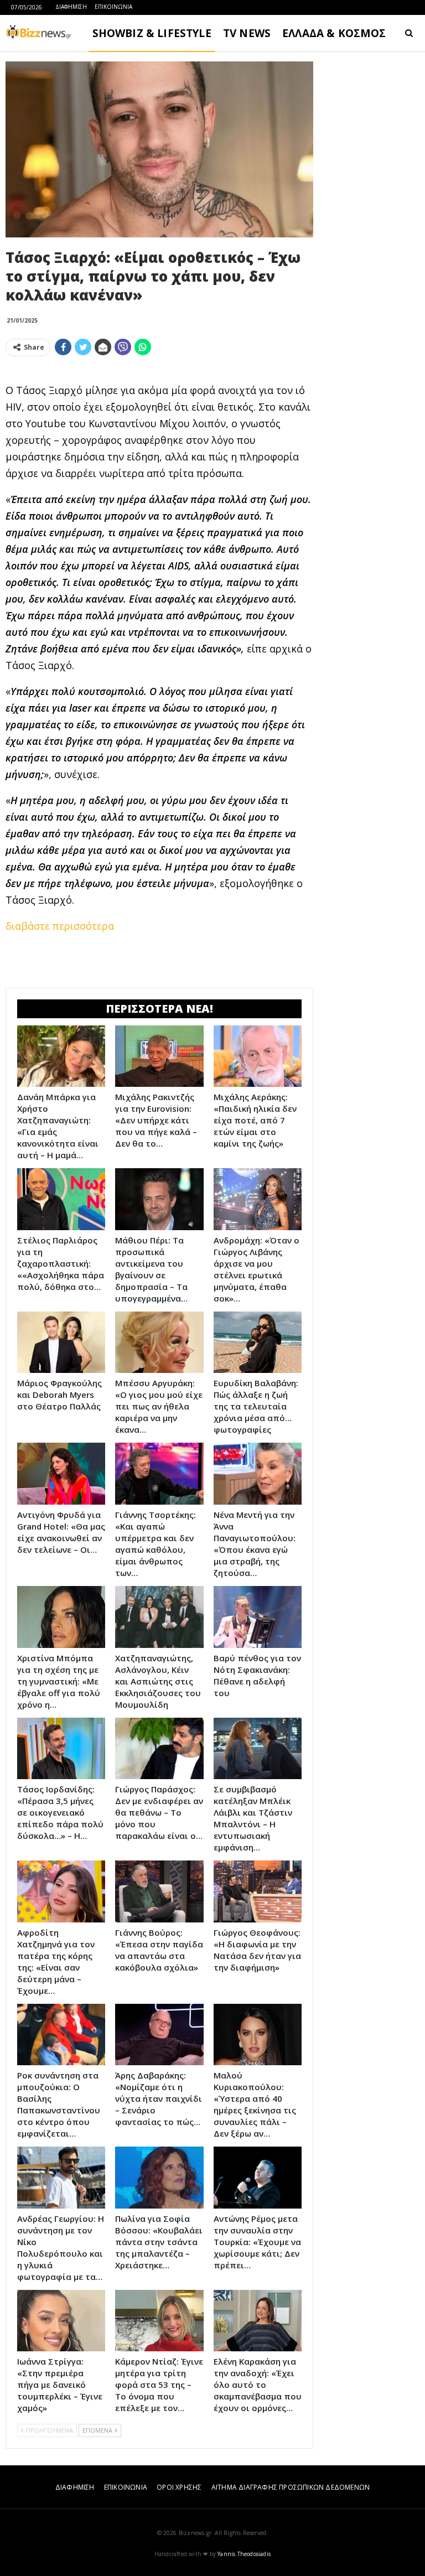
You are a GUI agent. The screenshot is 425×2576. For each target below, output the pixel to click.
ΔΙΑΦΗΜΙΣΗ (71, 7)
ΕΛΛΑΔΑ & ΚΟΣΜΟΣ (334, 33)
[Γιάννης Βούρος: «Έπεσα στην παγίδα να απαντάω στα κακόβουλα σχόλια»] (159, 1891)
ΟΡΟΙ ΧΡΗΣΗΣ (179, 2487)
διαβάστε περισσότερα (60, 926)
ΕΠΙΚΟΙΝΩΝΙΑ (113, 7)
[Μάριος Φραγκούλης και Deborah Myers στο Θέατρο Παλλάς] (61, 1343)
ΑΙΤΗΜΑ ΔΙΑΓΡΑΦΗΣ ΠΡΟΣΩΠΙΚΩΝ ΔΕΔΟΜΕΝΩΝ (291, 2487)
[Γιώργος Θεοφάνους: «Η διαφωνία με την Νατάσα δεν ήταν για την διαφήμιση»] (258, 1891)
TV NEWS (247, 33)
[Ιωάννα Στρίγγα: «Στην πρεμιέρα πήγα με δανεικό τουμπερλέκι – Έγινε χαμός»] (61, 2321)
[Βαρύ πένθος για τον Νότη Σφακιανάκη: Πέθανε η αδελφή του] (258, 1617)
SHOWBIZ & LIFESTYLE (152, 33)
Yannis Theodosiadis (244, 2554)
